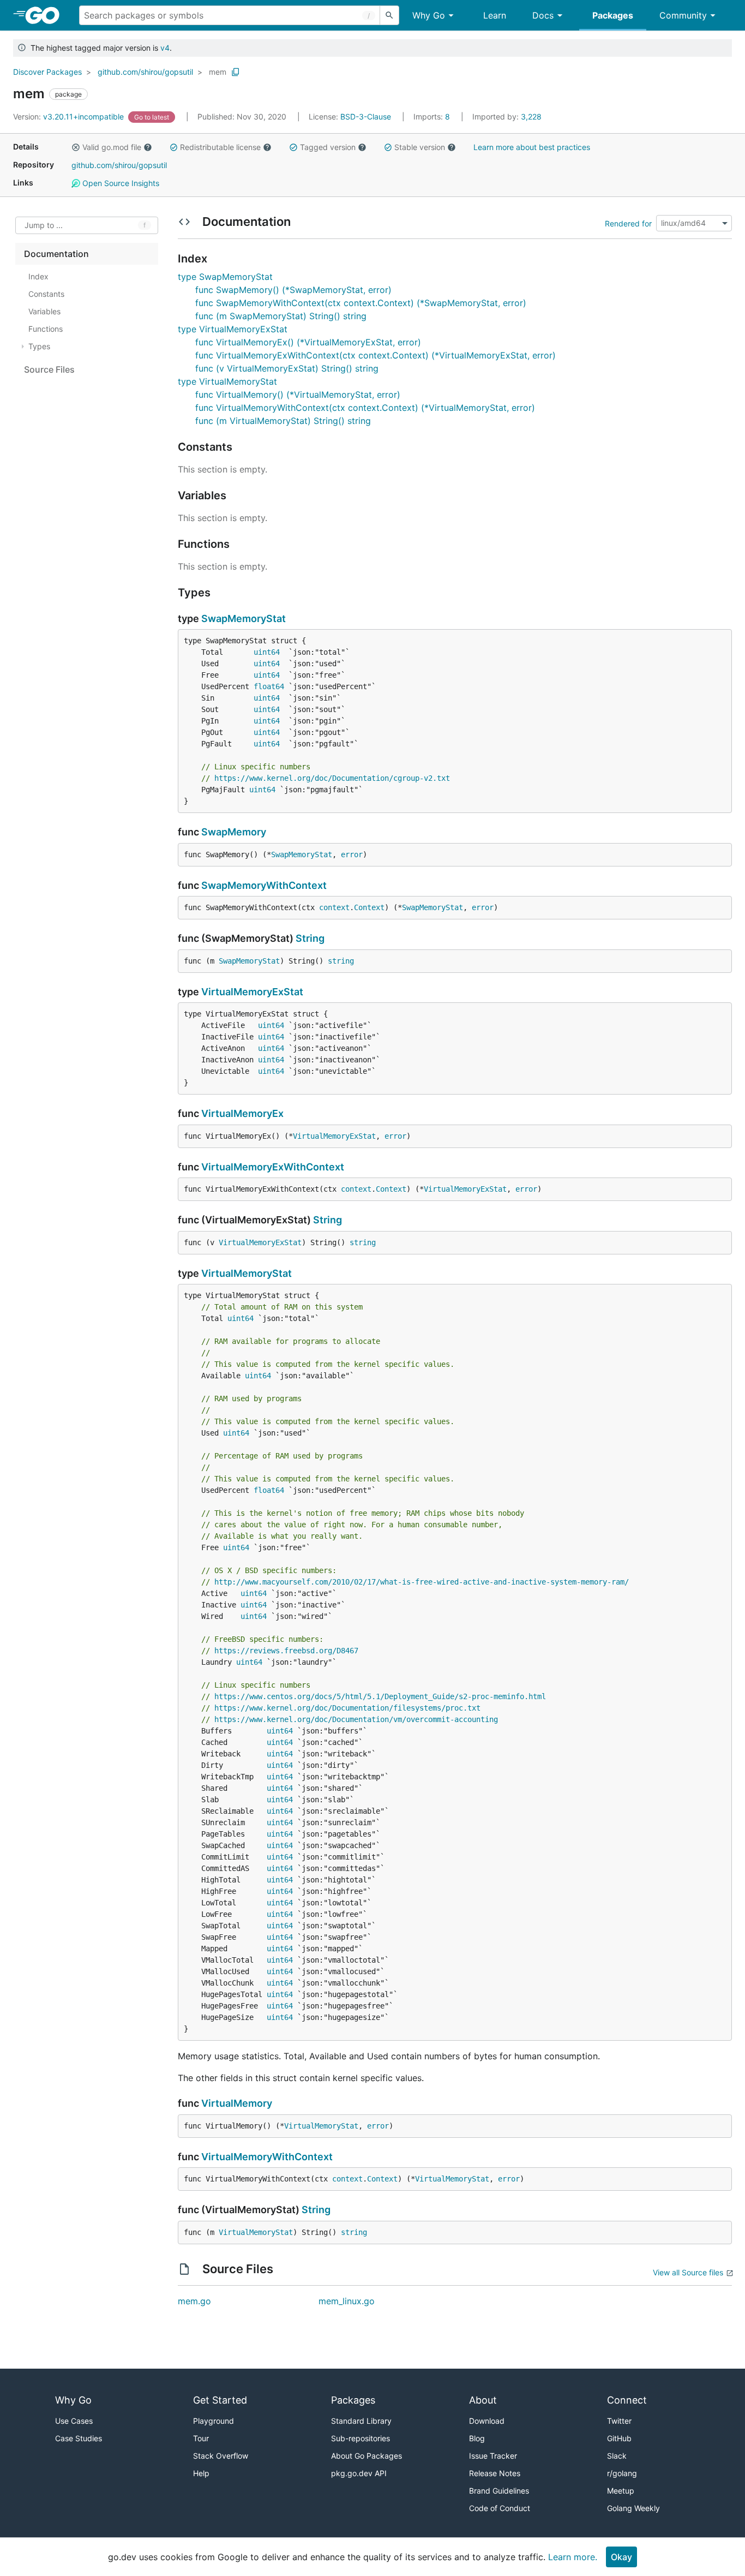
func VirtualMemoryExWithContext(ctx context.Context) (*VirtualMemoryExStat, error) (375, 355)
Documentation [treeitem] (56, 254)
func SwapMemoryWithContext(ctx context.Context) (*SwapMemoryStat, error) (361, 303)
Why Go (429, 15)
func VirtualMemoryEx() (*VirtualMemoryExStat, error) (308, 342)
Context (369, 907)
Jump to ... (44, 226)
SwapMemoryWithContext (264, 885)
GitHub (619, 2438)
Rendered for (628, 223)
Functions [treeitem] (46, 329)
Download (487, 2421)
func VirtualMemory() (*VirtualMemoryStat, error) (298, 395)
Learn (495, 15)
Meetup (621, 2491)
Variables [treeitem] (44, 311)
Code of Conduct (500, 2508)
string (341, 961)
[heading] (46, 15)
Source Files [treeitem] (49, 369)
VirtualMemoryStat (247, 1273)
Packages (613, 15)
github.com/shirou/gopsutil (145, 72)
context (334, 907)
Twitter (619, 2421)
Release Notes (495, 2473)
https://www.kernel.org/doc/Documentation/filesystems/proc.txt (347, 1708)
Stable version (420, 147)
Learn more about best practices (532, 147)
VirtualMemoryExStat (252, 992)
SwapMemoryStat (244, 618)
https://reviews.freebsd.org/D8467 (286, 1651)
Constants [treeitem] (46, 294)
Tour (201, 2438)
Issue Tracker (493, 2456)
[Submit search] (389, 15)
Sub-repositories (361, 2438)
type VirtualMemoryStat (227, 381)
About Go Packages (367, 2456)
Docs (543, 15)
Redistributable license (220, 147)
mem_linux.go (347, 2301)
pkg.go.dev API (359, 2473)
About (483, 2400)
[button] (76, 147)
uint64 (267, 652)
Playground (214, 2421)
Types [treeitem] (39, 346)
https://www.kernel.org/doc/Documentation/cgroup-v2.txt (332, 778)
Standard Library (361, 2421)
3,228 (507, 116)
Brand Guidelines (499, 2491)
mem (218, 72)
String (310, 938)
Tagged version (328, 147)
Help (201, 2473)
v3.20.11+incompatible (70, 116)
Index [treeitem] (38, 276)
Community (683, 15)
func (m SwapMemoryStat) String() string (281, 316)
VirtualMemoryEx (242, 1113)
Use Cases (74, 2421)
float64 (269, 686)
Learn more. (573, 2557)
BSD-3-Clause (366, 116)
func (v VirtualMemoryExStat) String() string (287, 368)
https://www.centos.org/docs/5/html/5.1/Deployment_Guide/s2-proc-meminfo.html (380, 1696)
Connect (627, 2400)
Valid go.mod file (112, 147)
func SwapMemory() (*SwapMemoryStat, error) (293, 290)
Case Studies (79, 2438)
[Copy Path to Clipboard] (236, 72)
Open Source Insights (120, 183)
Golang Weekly (633, 2508)
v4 (165, 48)
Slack (617, 2456)
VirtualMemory (237, 2103)
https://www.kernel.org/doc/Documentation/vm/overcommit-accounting (356, 1719)
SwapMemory (234, 832)
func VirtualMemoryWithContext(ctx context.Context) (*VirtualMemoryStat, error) (365, 408)
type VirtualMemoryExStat (233, 329)
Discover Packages (47, 72)
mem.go (194, 2301)
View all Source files (688, 2272)
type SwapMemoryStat (225, 277)
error (352, 854)
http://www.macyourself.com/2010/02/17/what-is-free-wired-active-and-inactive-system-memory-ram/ (422, 1582)
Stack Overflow (221, 2456)
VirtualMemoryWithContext (267, 2157)
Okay (621, 2557)
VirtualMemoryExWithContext (273, 1167)
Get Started (220, 2400)
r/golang (622, 2473)
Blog (477, 2438)
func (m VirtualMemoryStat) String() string (283, 421)
